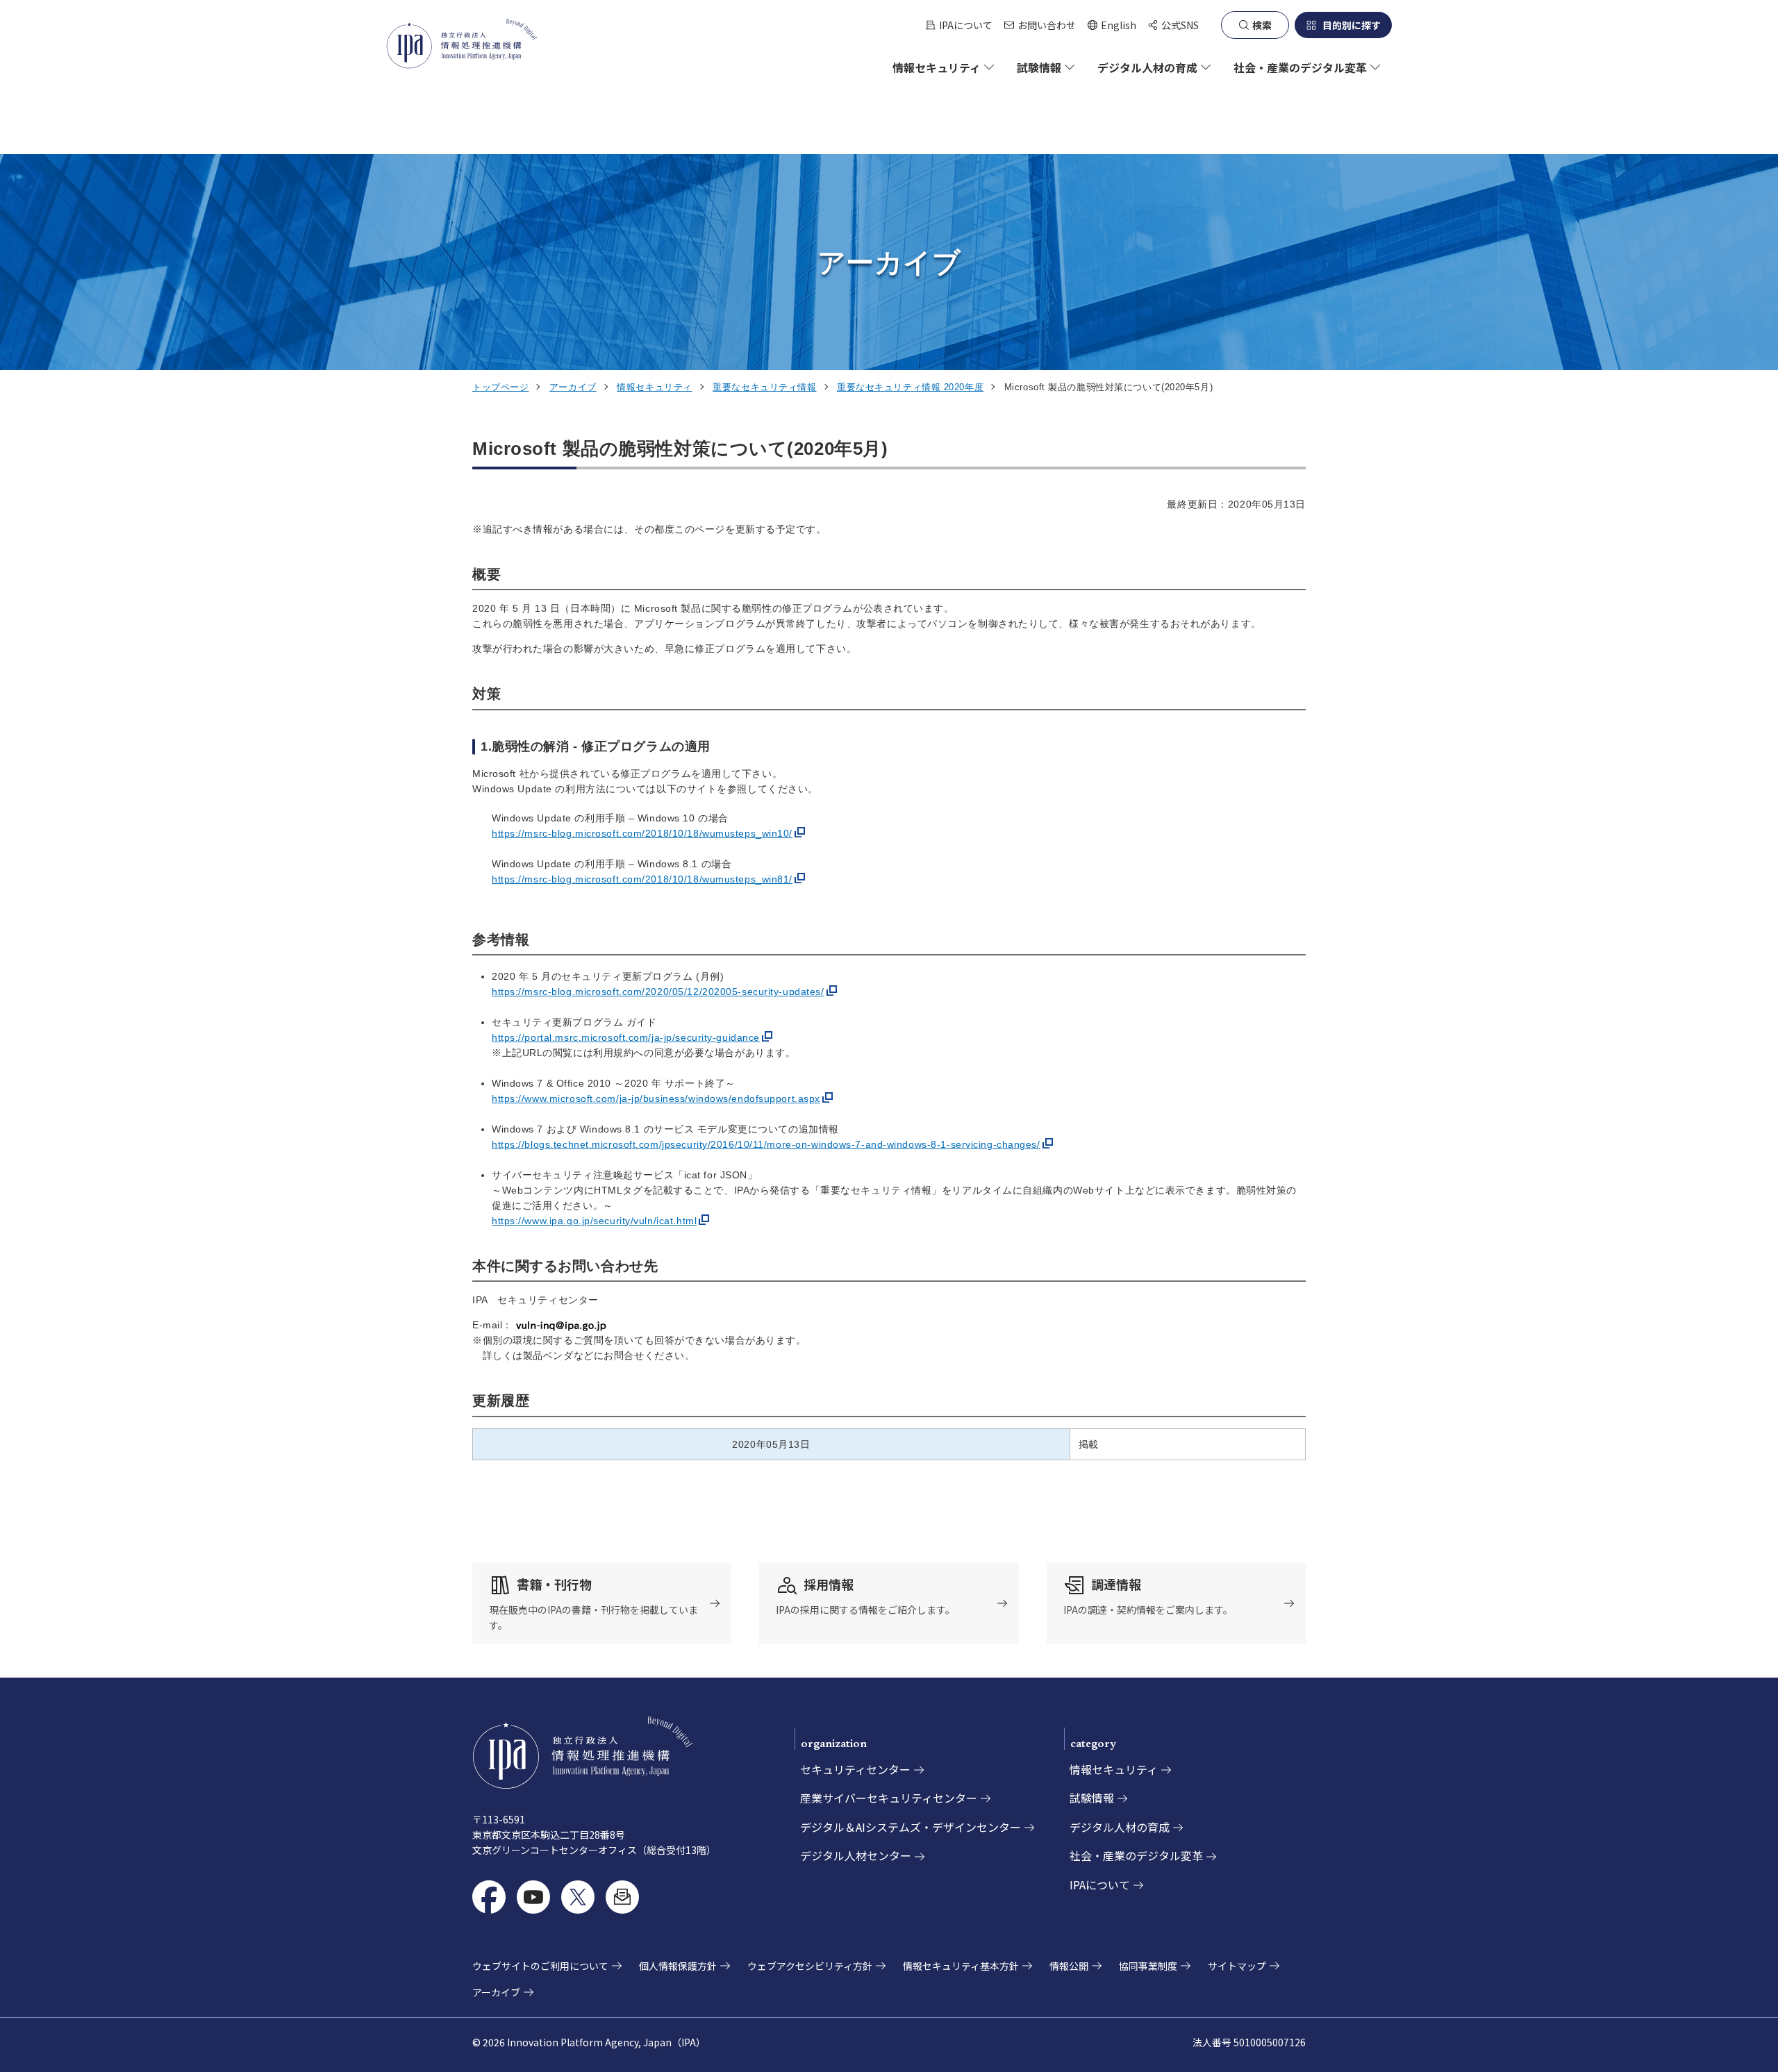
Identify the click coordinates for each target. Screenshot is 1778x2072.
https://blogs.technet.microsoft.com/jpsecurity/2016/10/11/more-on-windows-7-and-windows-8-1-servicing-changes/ (766, 1144)
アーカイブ (573, 387)
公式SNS (1180, 25)
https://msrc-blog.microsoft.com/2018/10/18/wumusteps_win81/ (642, 879)
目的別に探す (1352, 25)
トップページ (500, 387)
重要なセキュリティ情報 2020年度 (910, 387)
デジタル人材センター (856, 1855)
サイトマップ (1237, 1966)
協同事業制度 (1148, 1966)
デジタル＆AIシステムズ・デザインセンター (911, 1827)
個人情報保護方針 (678, 1966)
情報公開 (1069, 1966)
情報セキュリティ (654, 387)
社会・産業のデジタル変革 (1136, 1855)
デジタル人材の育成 (1120, 1827)
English (1112, 25)
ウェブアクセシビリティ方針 (810, 1966)
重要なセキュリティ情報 (764, 387)
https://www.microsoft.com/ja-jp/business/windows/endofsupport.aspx (656, 1098)
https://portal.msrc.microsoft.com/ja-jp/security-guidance (626, 1037)
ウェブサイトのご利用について (540, 1966)
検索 (1262, 25)
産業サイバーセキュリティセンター (889, 1798)
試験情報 (1092, 1798)
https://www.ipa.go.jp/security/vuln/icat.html (594, 1221)
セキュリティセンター (855, 1769)
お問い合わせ (1047, 25)
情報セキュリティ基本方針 (961, 1966)
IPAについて (966, 25)
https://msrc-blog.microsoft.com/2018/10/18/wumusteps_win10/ (642, 833)
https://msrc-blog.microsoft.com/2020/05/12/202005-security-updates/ (658, 992)
